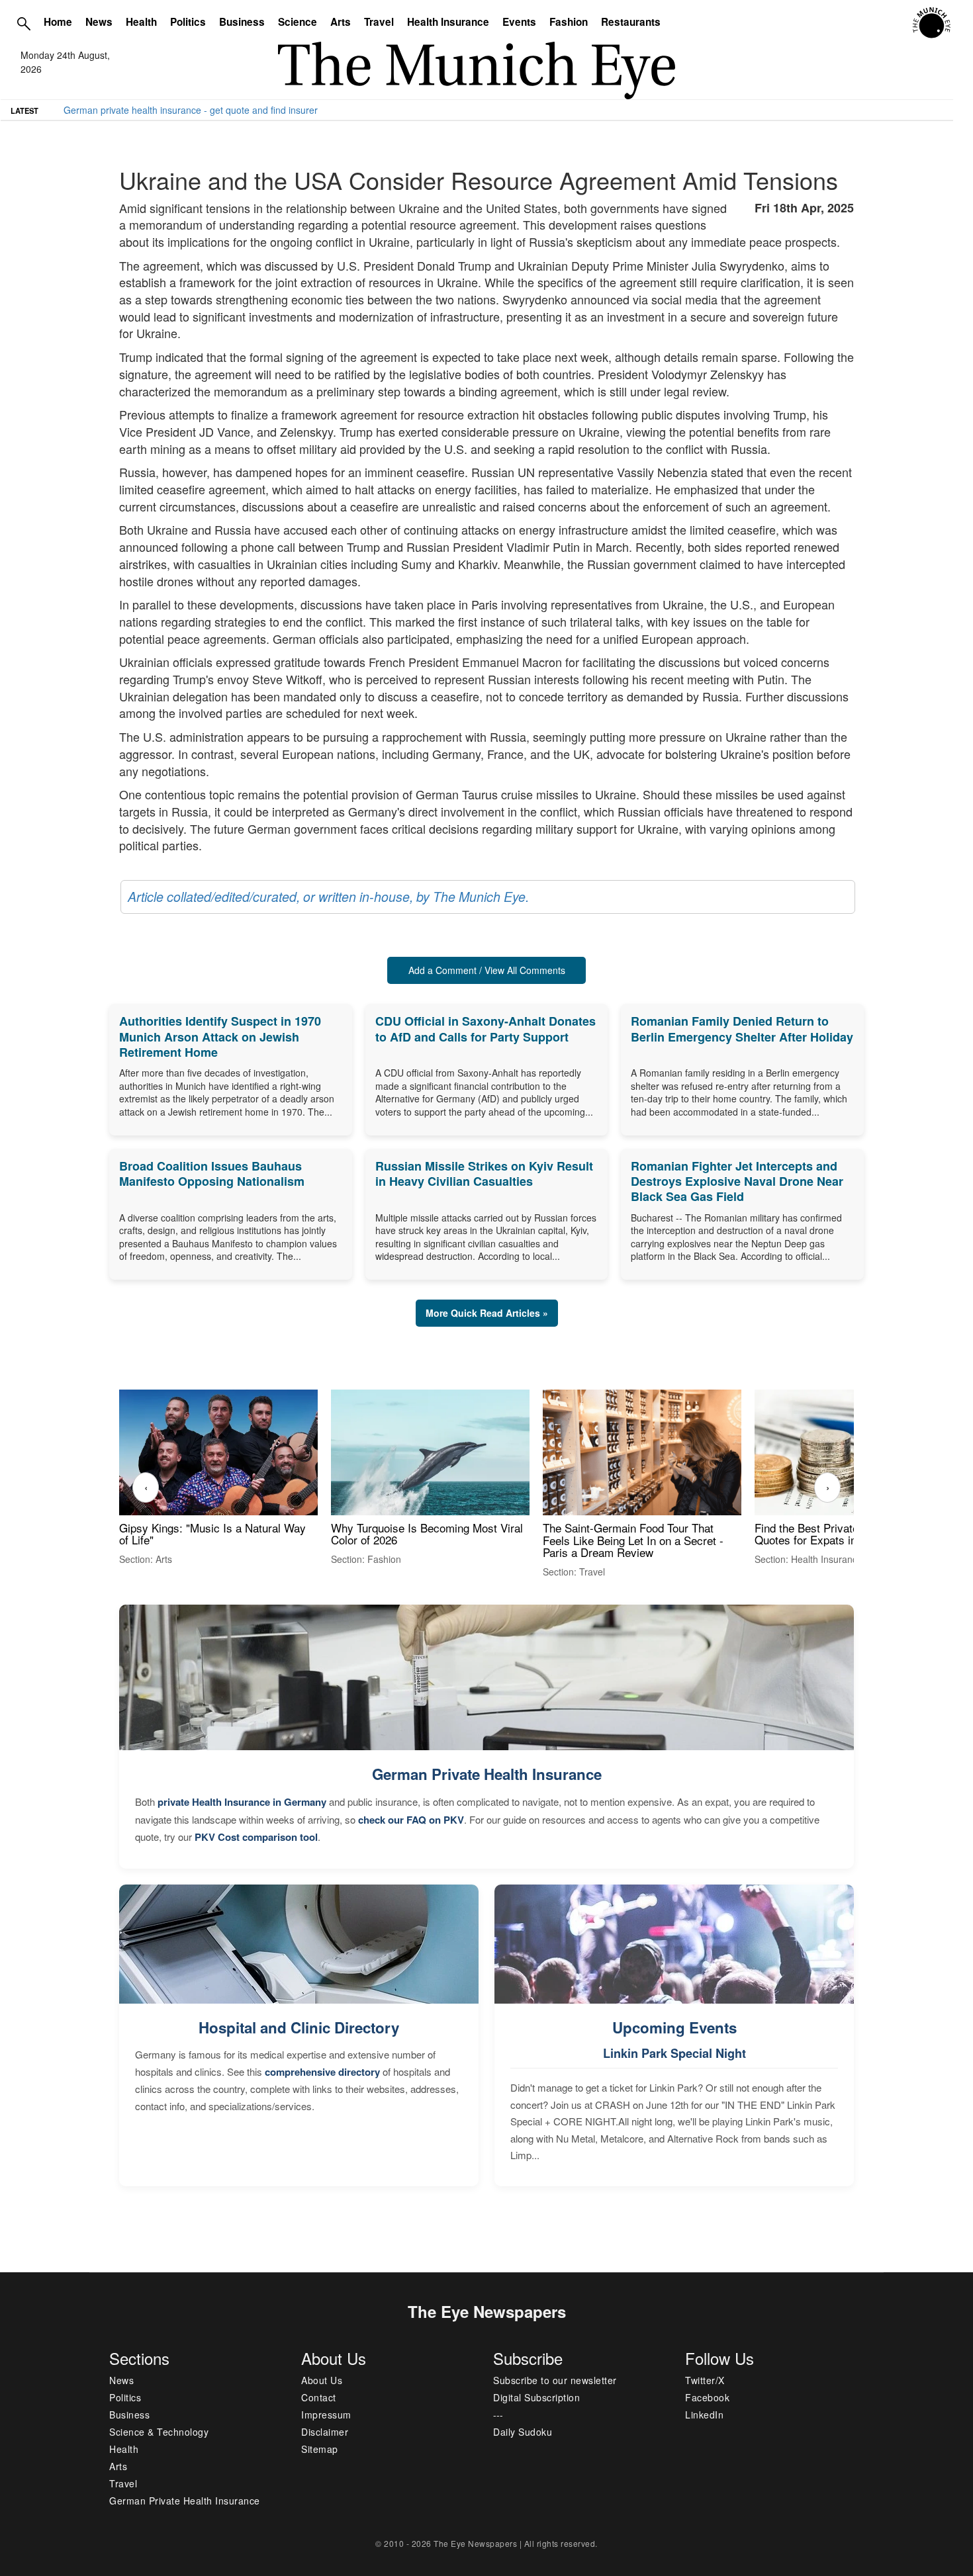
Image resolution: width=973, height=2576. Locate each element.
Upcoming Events (674, 2027)
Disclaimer (325, 2432)
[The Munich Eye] (932, 23)
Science (298, 22)
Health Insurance (448, 22)
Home (58, 22)
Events (519, 22)
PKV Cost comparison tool (256, 1837)
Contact (319, 2397)
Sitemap (320, 2449)
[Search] (24, 23)
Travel (379, 22)
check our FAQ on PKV (411, 1820)
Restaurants (631, 22)
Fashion (569, 22)
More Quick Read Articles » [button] (487, 1313)
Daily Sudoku (523, 2432)
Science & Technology (159, 2432)
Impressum (326, 2415)
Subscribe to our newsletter (555, 2380)
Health (141, 22)
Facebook (707, 2397)
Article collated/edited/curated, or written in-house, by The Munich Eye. (328, 897)
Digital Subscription (536, 2397)
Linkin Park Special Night (674, 2053)
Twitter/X (705, 2380)
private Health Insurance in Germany (242, 1802)
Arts (341, 22)
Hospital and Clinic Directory (299, 2027)
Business (242, 22)
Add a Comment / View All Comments (487, 970)
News (99, 22)
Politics (188, 22)
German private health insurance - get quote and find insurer (191, 110)
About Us (322, 2380)
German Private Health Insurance (487, 1774)
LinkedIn (704, 2415)
